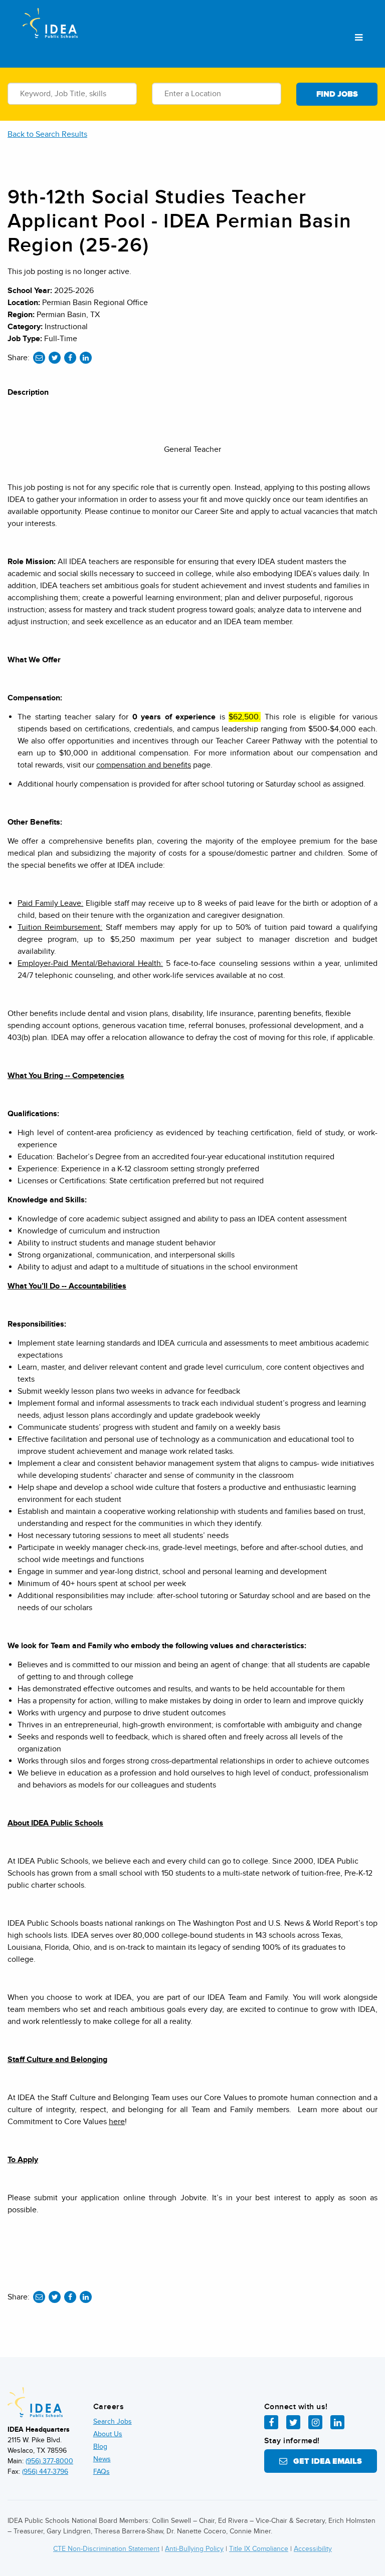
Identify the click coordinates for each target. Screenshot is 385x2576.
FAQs (102, 2472)
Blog (100, 2446)
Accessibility (313, 2549)
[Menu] (359, 38)
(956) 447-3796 (45, 2472)
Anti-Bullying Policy (194, 2549)
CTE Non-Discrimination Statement (106, 2549)
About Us (108, 2434)
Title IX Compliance (259, 2549)
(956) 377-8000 (49, 2461)
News (102, 2459)
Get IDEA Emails (325, 2461)
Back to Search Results (47, 134)
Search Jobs (113, 2421)
